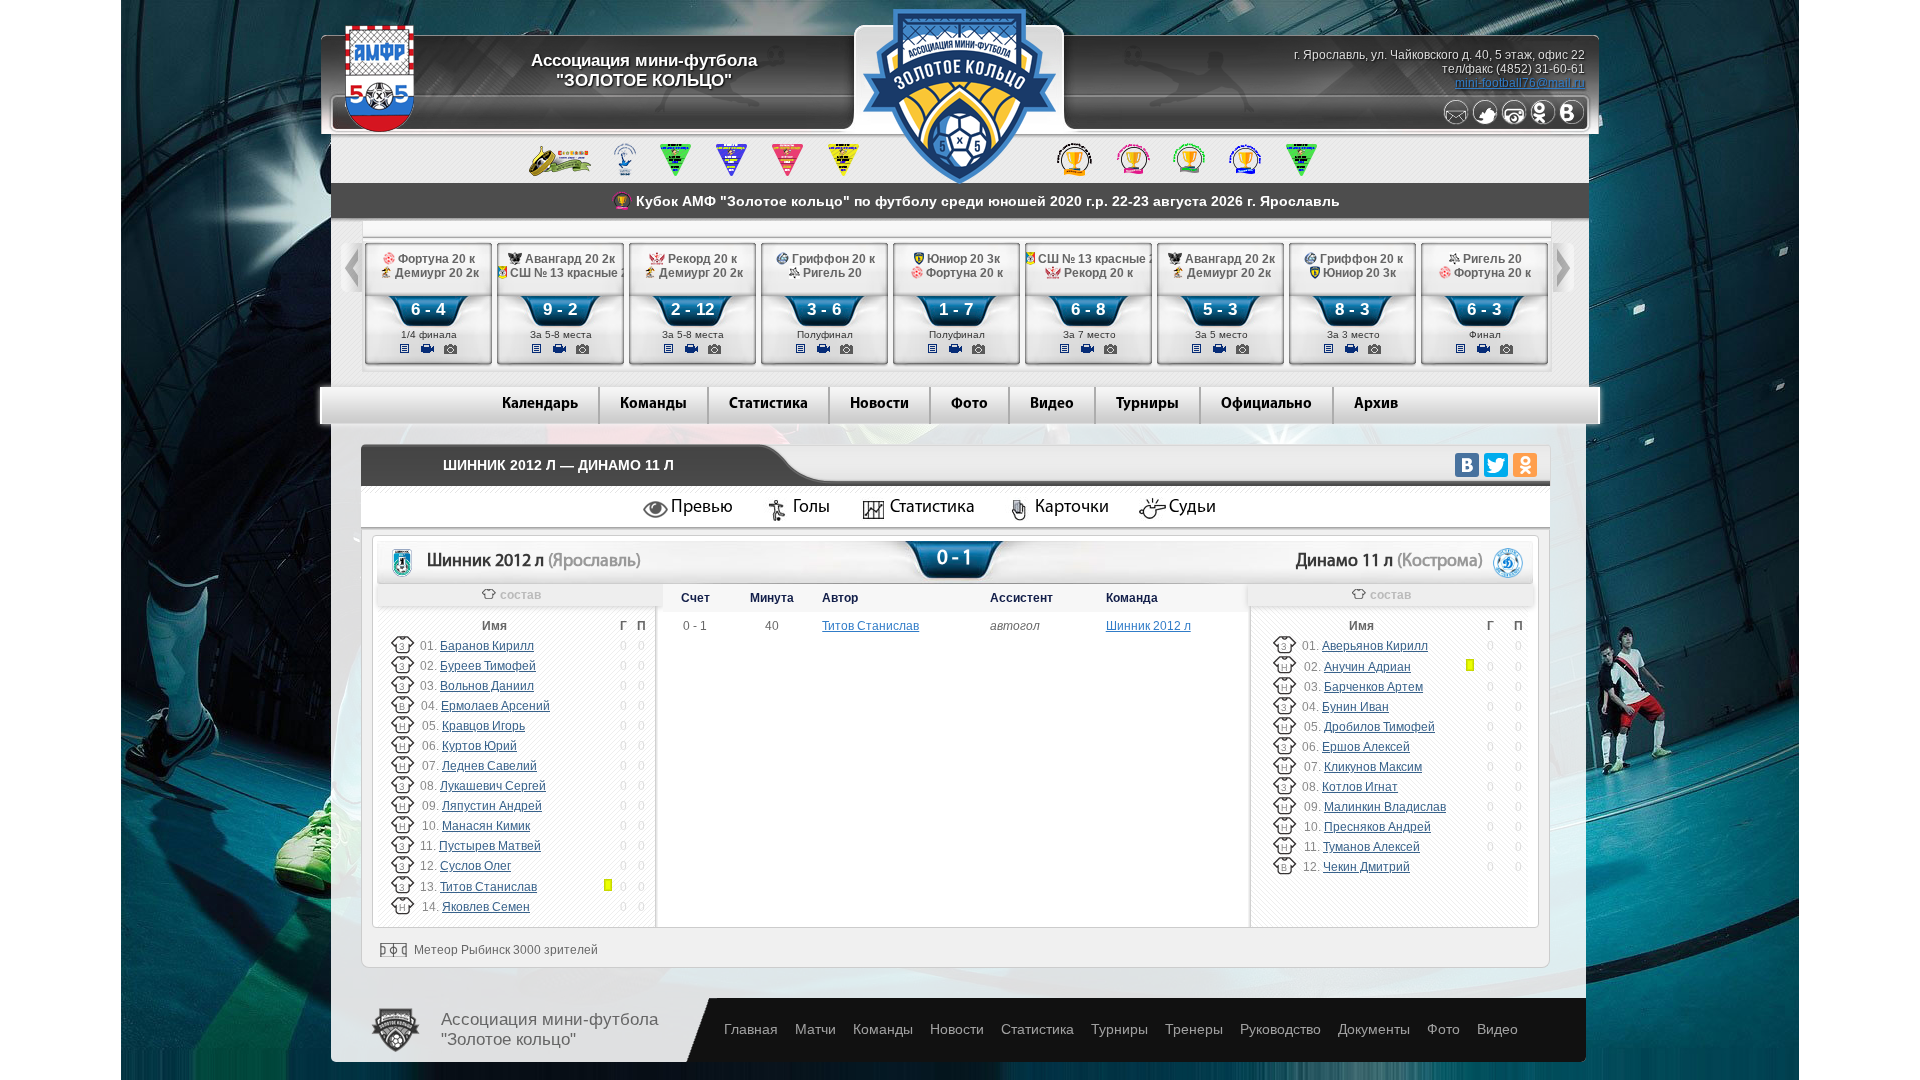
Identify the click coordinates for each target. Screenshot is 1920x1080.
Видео (1052, 404)
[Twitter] (1485, 121)
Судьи (1192, 508)
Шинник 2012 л (1148, 626)
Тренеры (1194, 1029)
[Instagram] (1514, 121)
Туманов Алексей (1371, 847)
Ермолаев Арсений (495, 706)
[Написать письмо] (1456, 121)
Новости (879, 404)
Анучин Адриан (1367, 667)
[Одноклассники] (1543, 121)
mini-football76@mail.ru (1520, 83)
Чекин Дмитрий (1366, 867)
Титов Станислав (488, 887)
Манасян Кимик (486, 826)
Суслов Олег (475, 866)
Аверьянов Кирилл (1375, 646)
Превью (702, 508)
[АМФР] (379, 128)
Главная (751, 1029)
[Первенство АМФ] (625, 172)
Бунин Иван (1355, 707)
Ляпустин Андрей (492, 806)
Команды (653, 404)
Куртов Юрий (479, 746)
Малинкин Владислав (1385, 807)
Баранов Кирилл (487, 646)
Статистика (768, 404)
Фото (969, 404)
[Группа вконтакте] (1572, 121)
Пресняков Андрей (1377, 827)
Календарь (540, 404)
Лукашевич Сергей (493, 786)
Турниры (1147, 404)
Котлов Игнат (1360, 787)
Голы (811, 508)
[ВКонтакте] (1467, 465)
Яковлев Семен (486, 907)
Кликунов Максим (1373, 767)
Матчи (815, 1029)
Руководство (1280, 1029)
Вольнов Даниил (487, 686)
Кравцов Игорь (483, 726)
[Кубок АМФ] (1074, 172)
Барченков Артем (1373, 687)
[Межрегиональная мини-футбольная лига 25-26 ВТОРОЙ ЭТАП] (560, 172)
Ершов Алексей (1366, 747)
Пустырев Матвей (490, 846)
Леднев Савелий (489, 766)
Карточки (1072, 508)
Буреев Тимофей (488, 666)
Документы (1374, 1029)
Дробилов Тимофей (1379, 727)
